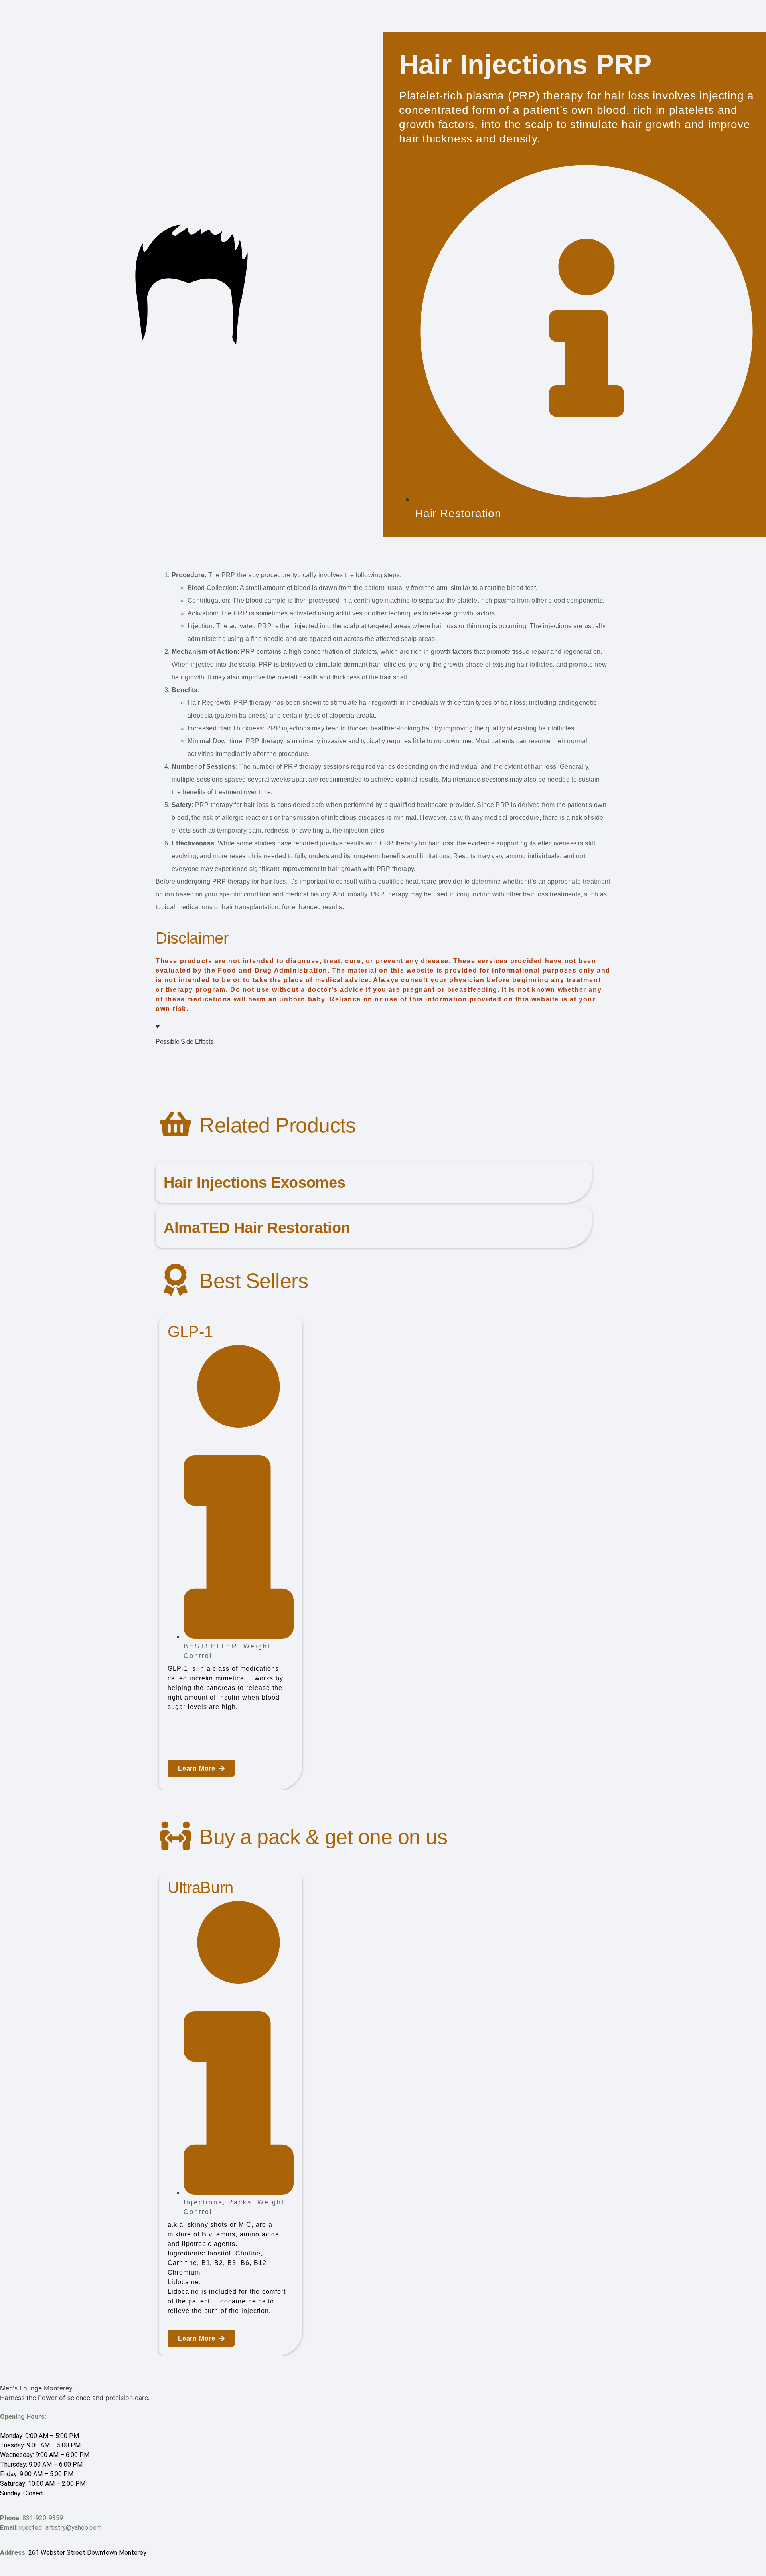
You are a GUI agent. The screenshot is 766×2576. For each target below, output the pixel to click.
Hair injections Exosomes (254, 1182)
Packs (240, 2202)
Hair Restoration (458, 513)
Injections (203, 2202)
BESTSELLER (211, 1646)
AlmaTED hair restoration (257, 1228)
